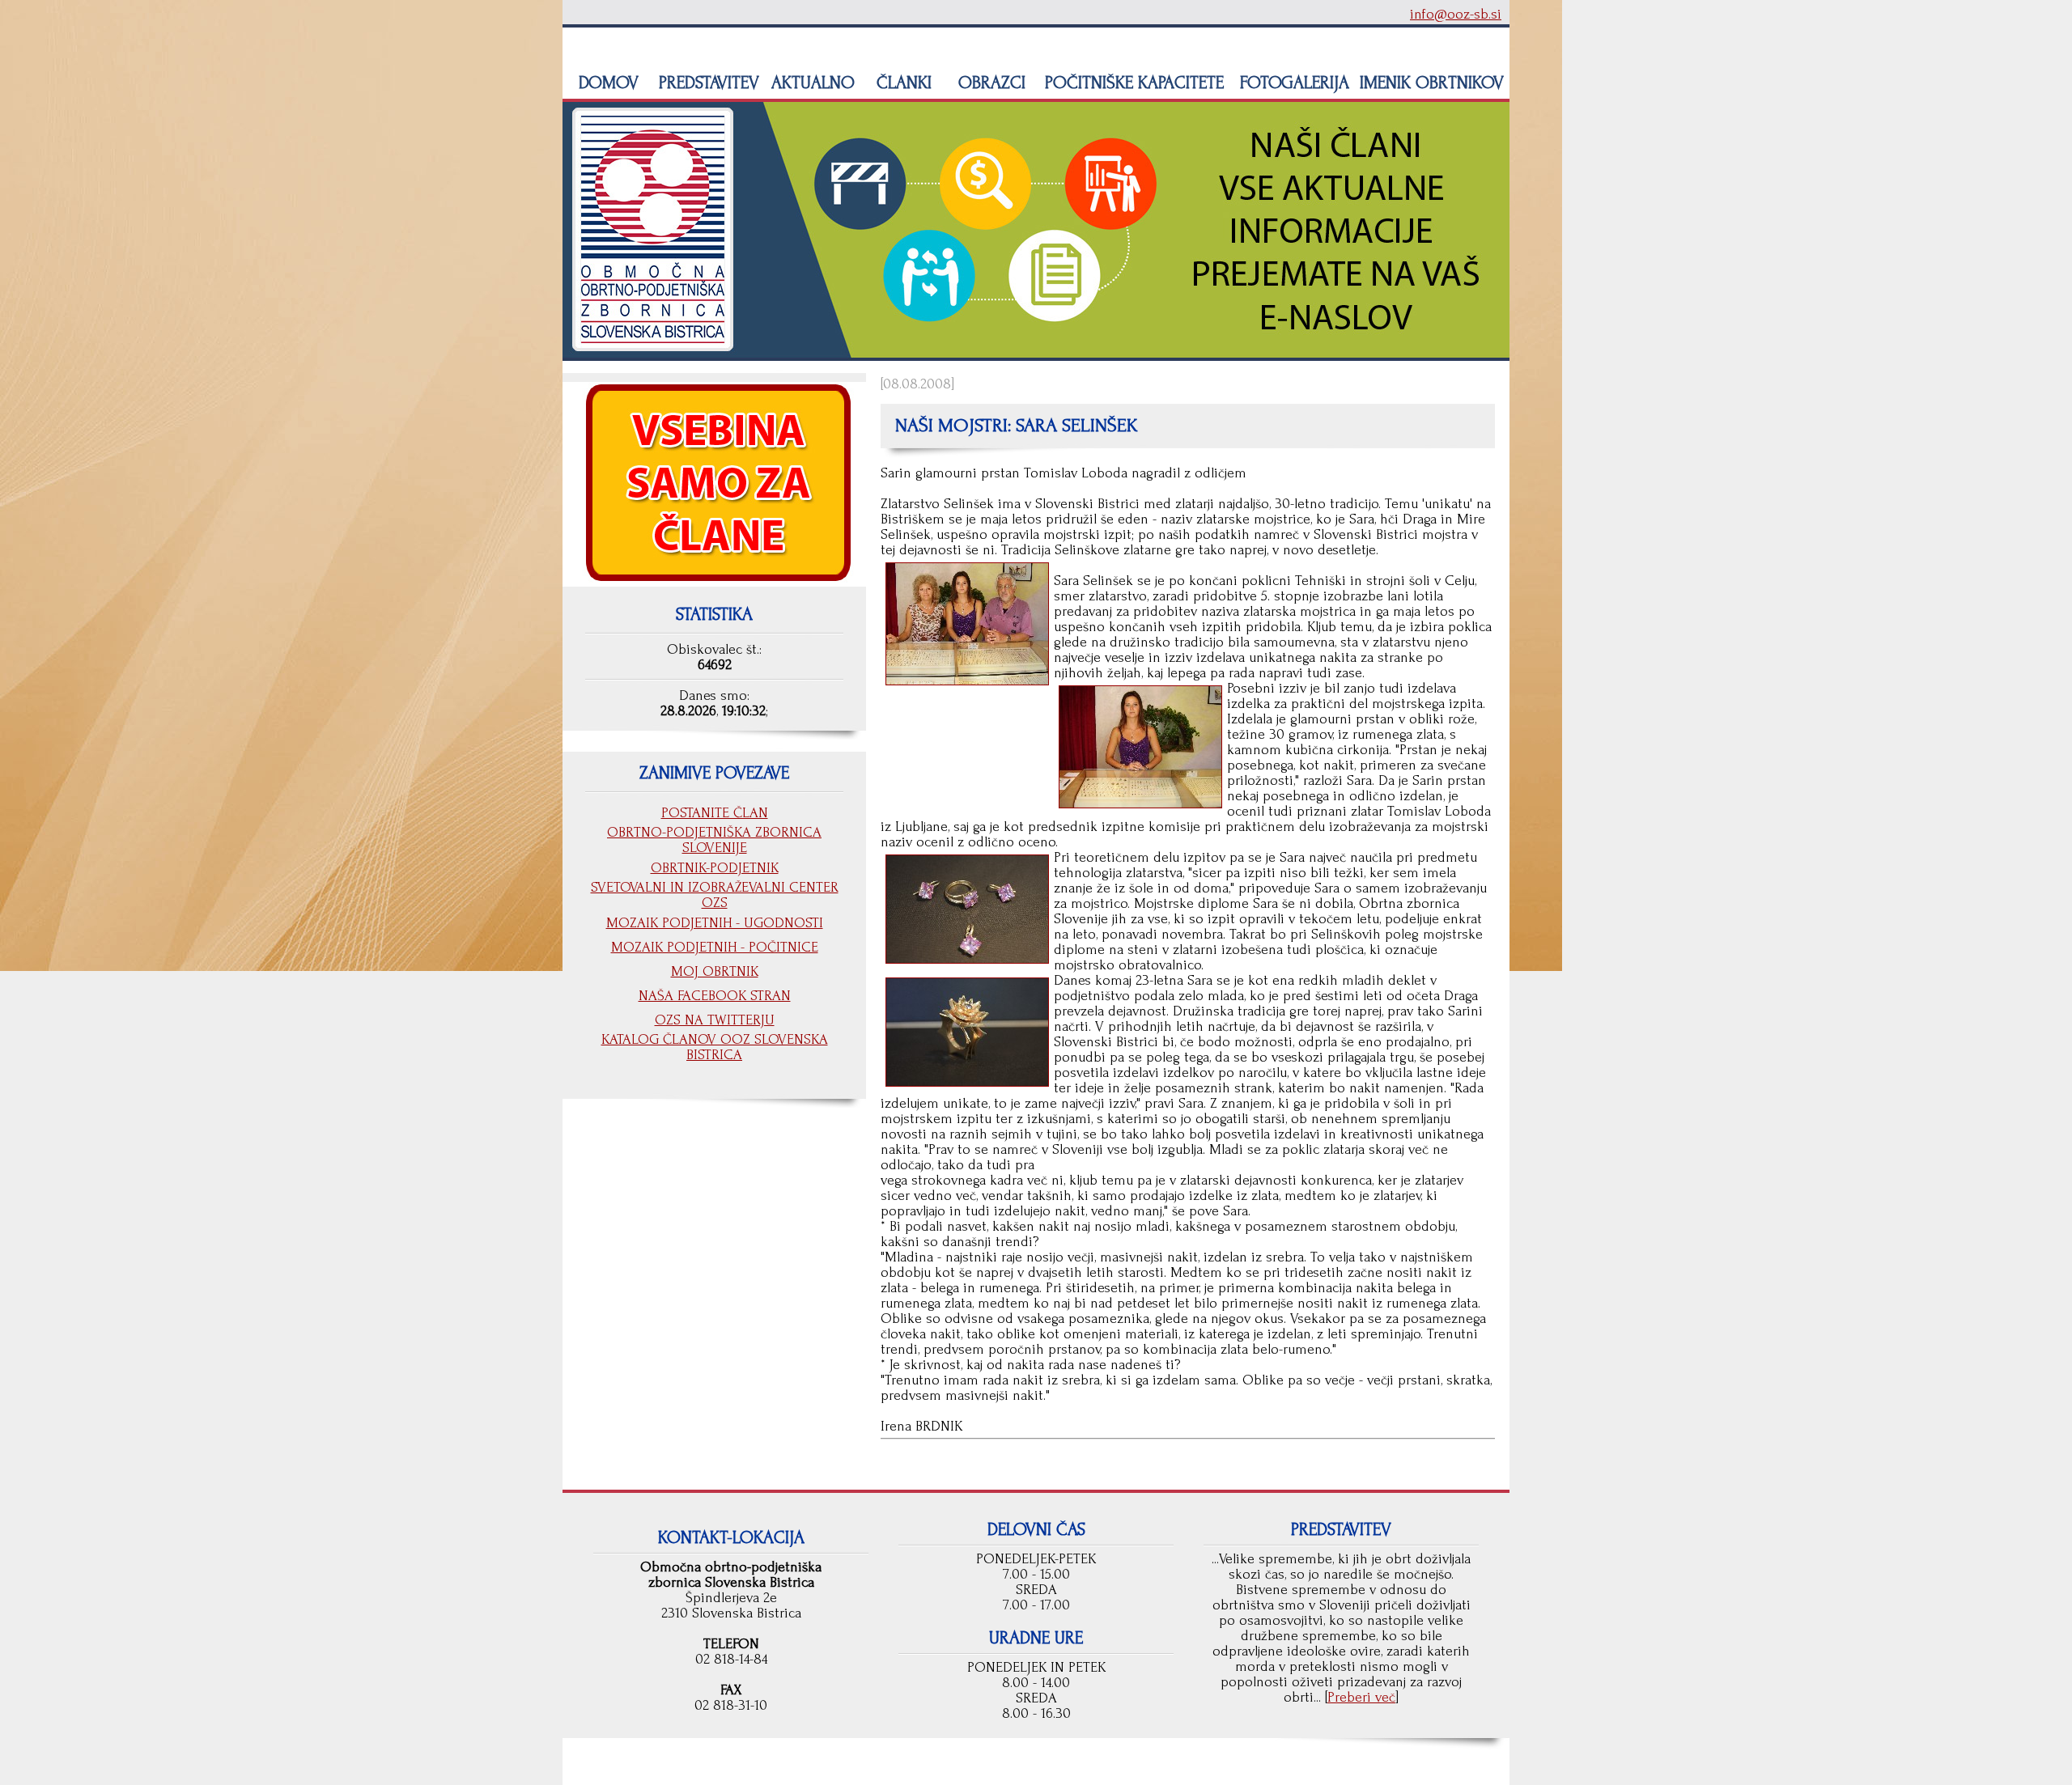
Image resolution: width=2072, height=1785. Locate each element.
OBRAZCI (989, 83)
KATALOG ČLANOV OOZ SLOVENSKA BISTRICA (715, 1047)
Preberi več (1361, 1697)
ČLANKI (902, 83)
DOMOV (606, 83)
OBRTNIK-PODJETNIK (715, 868)
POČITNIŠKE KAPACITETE (1132, 83)
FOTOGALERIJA (1292, 83)
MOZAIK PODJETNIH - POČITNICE (715, 947)
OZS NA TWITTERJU (715, 1020)
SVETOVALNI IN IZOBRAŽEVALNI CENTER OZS (715, 895)
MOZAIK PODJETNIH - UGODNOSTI (715, 923)
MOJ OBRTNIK (715, 971)
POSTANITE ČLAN (715, 813)
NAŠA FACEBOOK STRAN (715, 996)
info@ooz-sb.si (1456, 14)
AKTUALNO (811, 83)
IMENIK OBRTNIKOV (1432, 83)
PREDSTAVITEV (707, 83)
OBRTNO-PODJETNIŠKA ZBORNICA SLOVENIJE (714, 840)
